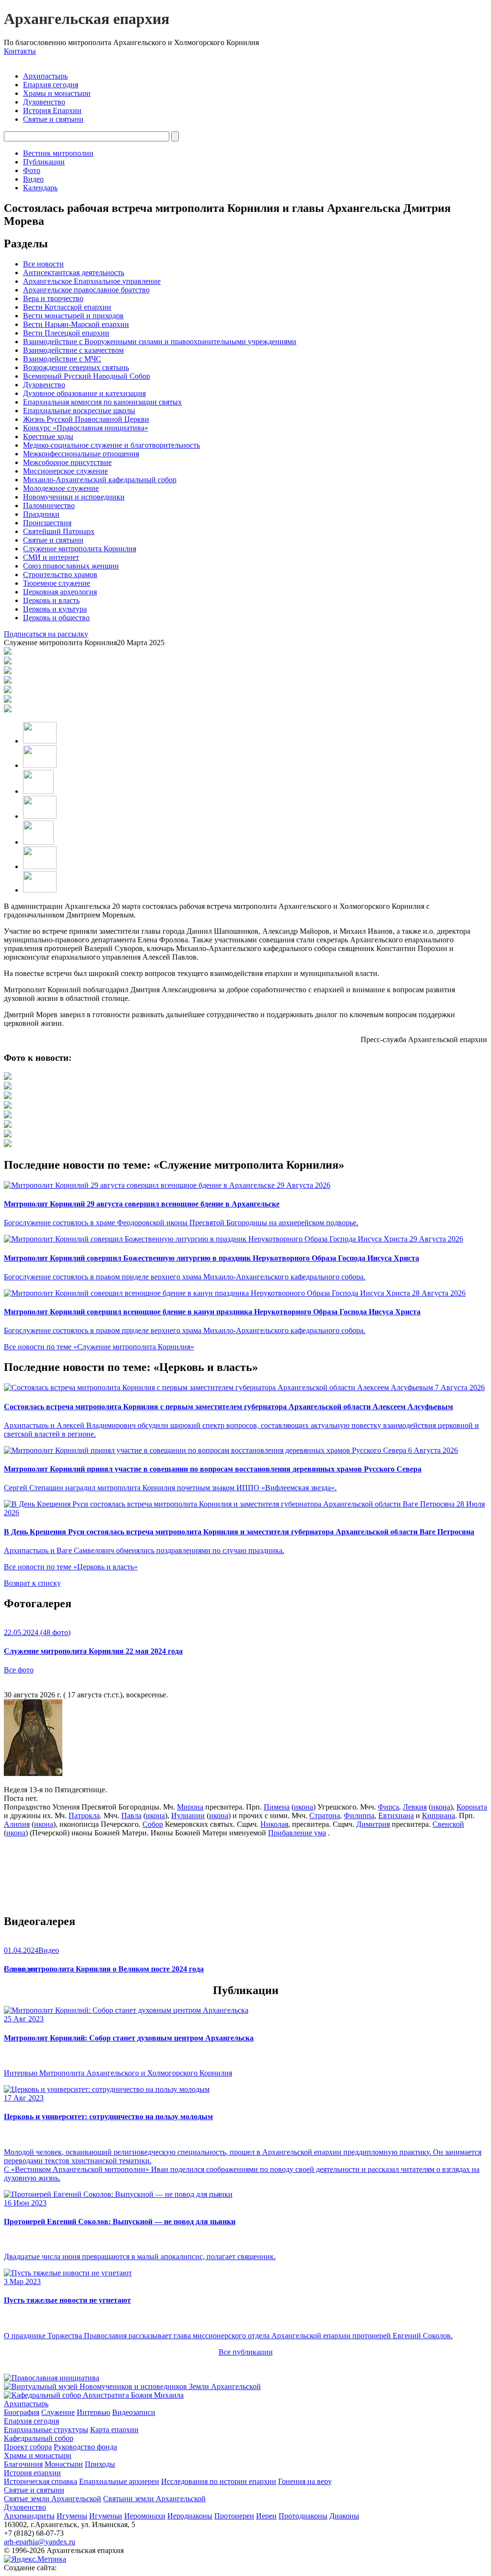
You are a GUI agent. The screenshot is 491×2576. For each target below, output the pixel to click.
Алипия (17, 1824)
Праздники (41, 514)
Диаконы (344, 2516)
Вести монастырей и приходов (73, 316)
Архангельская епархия (87, 19)
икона (304, 1807)
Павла (131, 1816)
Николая (274, 1824)
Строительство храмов (60, 574)
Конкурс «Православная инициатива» (86, 428)
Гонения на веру (305, 2481)
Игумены (72, 2516)
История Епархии (52, 110)
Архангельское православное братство (86, 290)
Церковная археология (60, 592)
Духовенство (44, 102)
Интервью (94, 2412)
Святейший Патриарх (59, 531)
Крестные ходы (48, 436)
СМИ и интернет (51, 557)
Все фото (19, 1670)
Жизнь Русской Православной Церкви (86, 419)
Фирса (388, 1807)
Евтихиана (396, 1816)
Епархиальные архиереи (119, 2481)
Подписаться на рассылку (46, 634)
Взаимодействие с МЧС (62, 359)
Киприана (438, 1816)
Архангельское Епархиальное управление (92, 281)
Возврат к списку (32, 1583)
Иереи (266, 2516)
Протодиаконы (303, 2516)
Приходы (100, 2464)
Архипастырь (45, 76)
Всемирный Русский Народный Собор (87, 376)
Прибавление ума (297, 1833)
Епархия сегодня (51, 85)
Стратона (325, 1816)
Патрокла (84, 1816)
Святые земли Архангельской (53, 2499)
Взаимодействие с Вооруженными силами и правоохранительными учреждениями (160, 342)
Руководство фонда (85, 2447)
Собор (153, 1824)
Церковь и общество (56, 618)
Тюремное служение (57, 583)
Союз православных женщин (71, 566)
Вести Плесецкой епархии (66, 333)
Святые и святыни (53, 119)
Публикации (44, 162)
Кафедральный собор (39, 2438)
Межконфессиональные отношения (81, 454)
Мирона (190, 1807)
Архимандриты (29, 2516)
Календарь (40, 188)
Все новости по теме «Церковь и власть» (71, 1567)
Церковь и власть (51, 600)
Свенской (448, 1824)
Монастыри (64, 2464)
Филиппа (359, 1816)
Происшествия (47, 523)
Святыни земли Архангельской (154, 2499)
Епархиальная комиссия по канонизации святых (102, 402)
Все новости (43, 264)
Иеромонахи (145, 2516)
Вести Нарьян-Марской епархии (76, 324)
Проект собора (28, 2447)
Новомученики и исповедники (74, 497)
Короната (472, 1807)
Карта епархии (114, 2430)
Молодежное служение (61, 488)
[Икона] (33, 1773)
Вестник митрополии (58, 153)
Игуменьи (106, 2516)
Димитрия (373, 1824)
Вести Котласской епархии (67, 307)
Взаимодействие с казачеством (73, 350)
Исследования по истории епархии (219, 2481)
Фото (32, 170)
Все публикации (246, 2352)
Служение (58, 2412)
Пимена (277, 1807)
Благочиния (23, 2464)
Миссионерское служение (65, 471)
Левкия (415, 1807)
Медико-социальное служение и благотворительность (111, 445)
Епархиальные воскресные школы (79, 411)
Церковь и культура (55, 609)
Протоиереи (234, 2516)
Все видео (20, 1969)
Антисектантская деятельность (74, 273)
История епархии (32, 2473)
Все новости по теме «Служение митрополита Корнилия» (99, 1347)
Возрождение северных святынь (76, 367)
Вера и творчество (53, 298)
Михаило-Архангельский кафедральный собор (100, 480)
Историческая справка (41, 2481)
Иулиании (188, 1816)
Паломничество (49, 505)
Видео (33, 179)
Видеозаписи (134, 2412)
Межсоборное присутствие (67, 462)
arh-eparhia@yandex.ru (40, 2542)
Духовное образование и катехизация (84, 393)
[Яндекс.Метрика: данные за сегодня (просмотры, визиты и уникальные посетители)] (35, 2559)
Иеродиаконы (190, 2516)
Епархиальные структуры (46, 2430)
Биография (22, 2412)
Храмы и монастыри (57, 93)
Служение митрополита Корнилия (80, 549)
